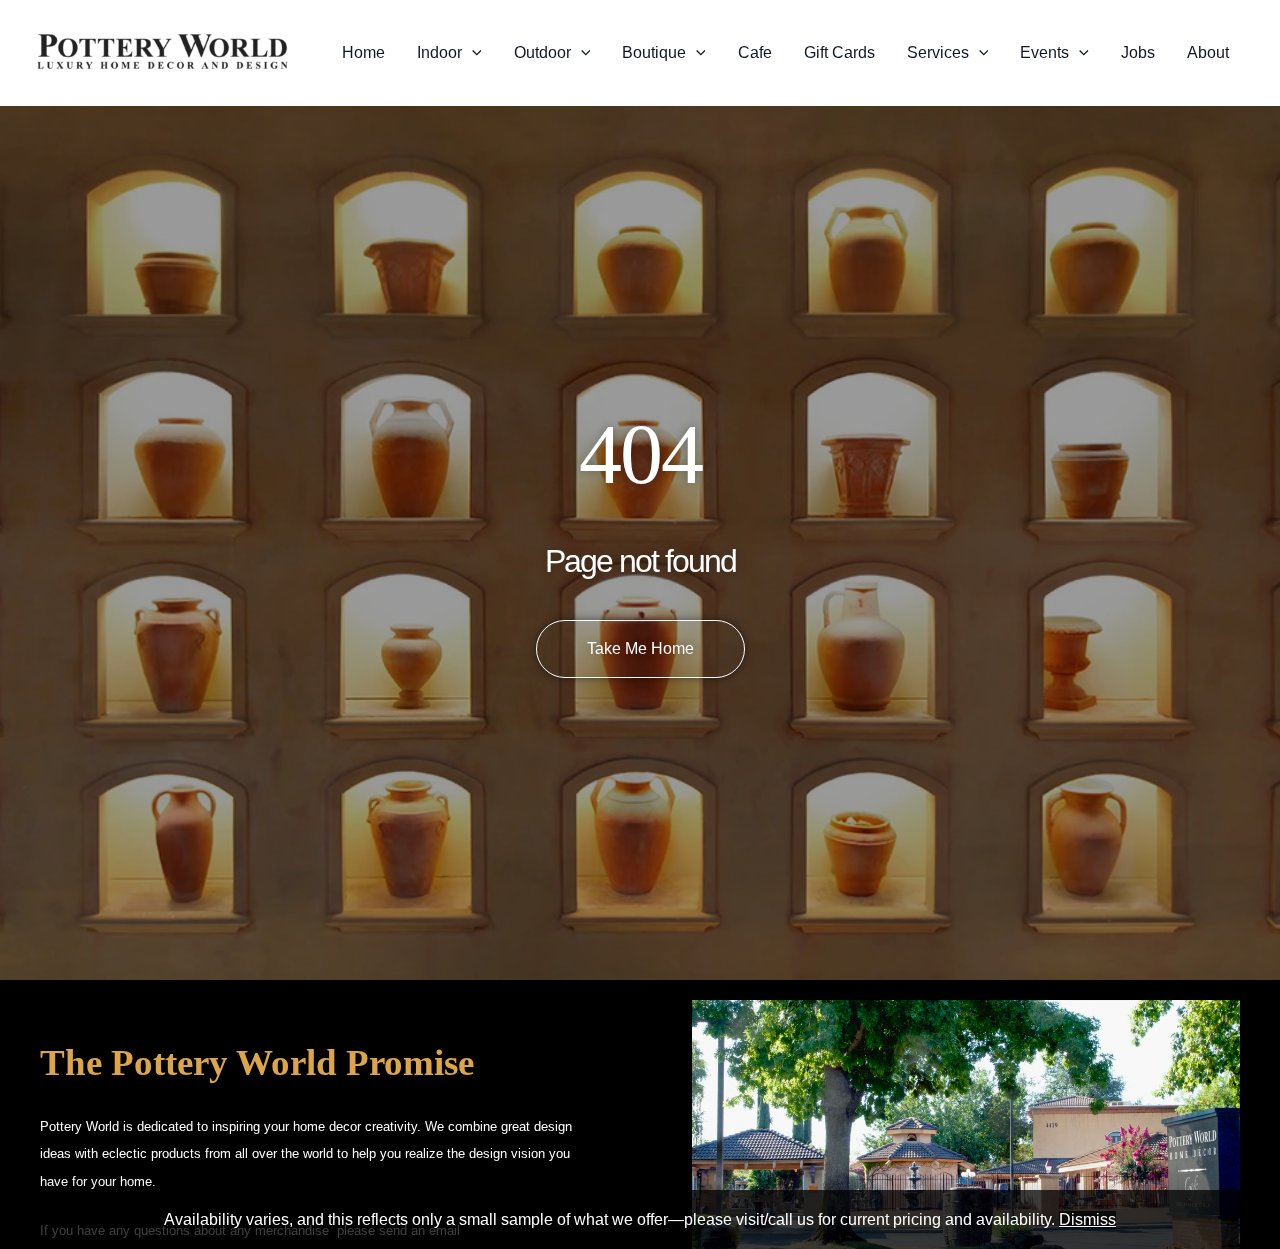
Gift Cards (839, 52)
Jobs (1138, 52)
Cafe (755, 52)
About (1208, 52)
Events (1044, 52)
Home (363, 52)
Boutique (654, 52)
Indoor (439, 52)
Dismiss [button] (1087, 1219)
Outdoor (542, 52)
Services (938, 52)
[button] (472, 53)
